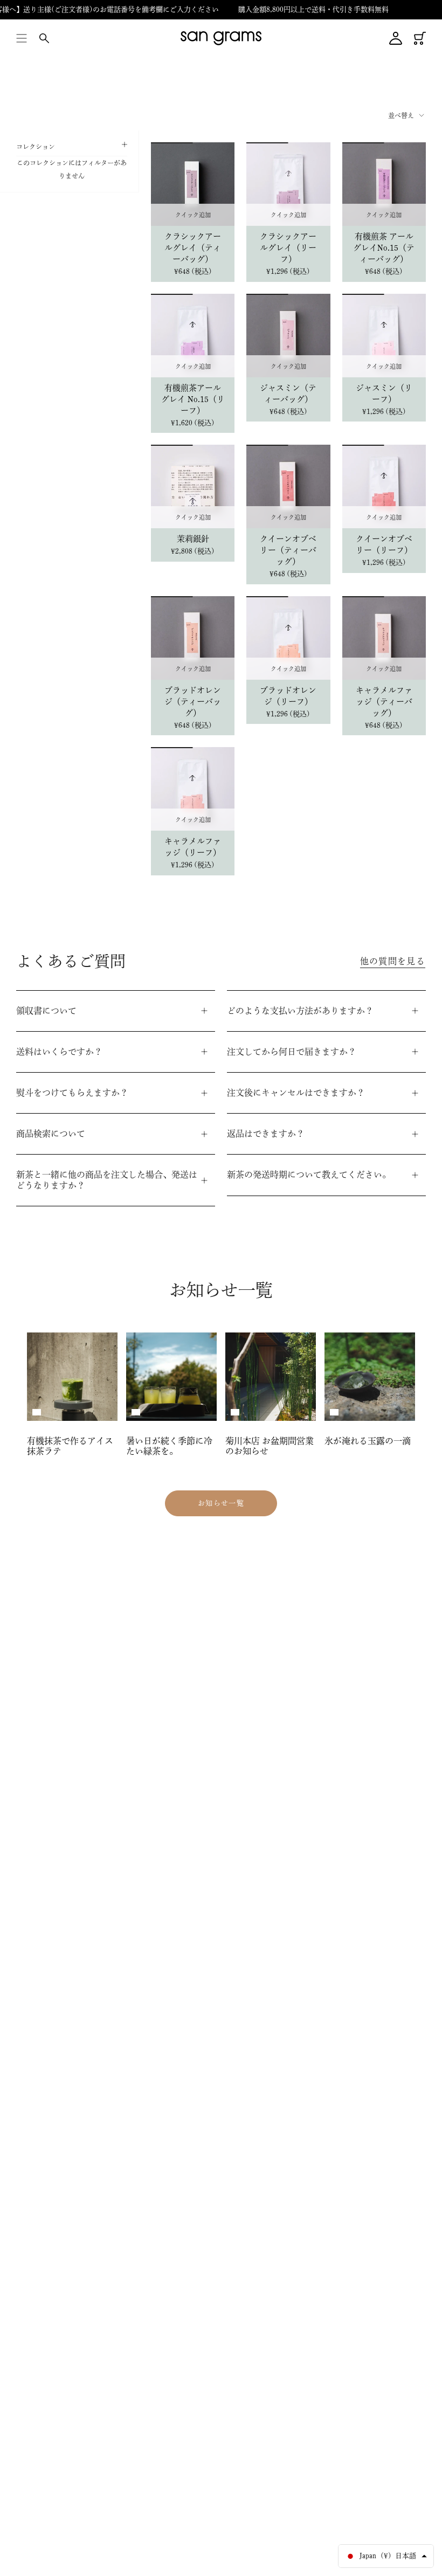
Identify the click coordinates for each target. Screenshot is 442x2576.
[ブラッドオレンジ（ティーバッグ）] (193, 638)
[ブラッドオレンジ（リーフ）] (288, 638)
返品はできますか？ (266, 1134)
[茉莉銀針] (193, 486)
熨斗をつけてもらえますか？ (72, 1093)
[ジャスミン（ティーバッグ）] (288, 336)
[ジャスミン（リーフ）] (384, 336)
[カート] (420, 38)
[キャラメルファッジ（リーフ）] (193, 789)
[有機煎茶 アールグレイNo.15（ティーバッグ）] (384, 184)
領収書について (46, 1011)
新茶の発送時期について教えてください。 (309, 1175)
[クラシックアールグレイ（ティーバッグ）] (193, 184)
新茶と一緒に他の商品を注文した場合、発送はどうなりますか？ (107, 1180)
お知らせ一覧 (221, 1503)
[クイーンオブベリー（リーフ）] (384, 486)
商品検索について (51, 1134)
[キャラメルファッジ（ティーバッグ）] (384, 638)
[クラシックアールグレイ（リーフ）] (288, 184)
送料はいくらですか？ (59, 1052)
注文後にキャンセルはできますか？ (296, 1093)
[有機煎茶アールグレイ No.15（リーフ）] (193, 336)
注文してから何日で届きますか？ (292, 1052)
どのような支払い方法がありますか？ (300, 1011)
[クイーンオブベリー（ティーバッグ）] (288, 486)
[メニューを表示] (22, 38)
